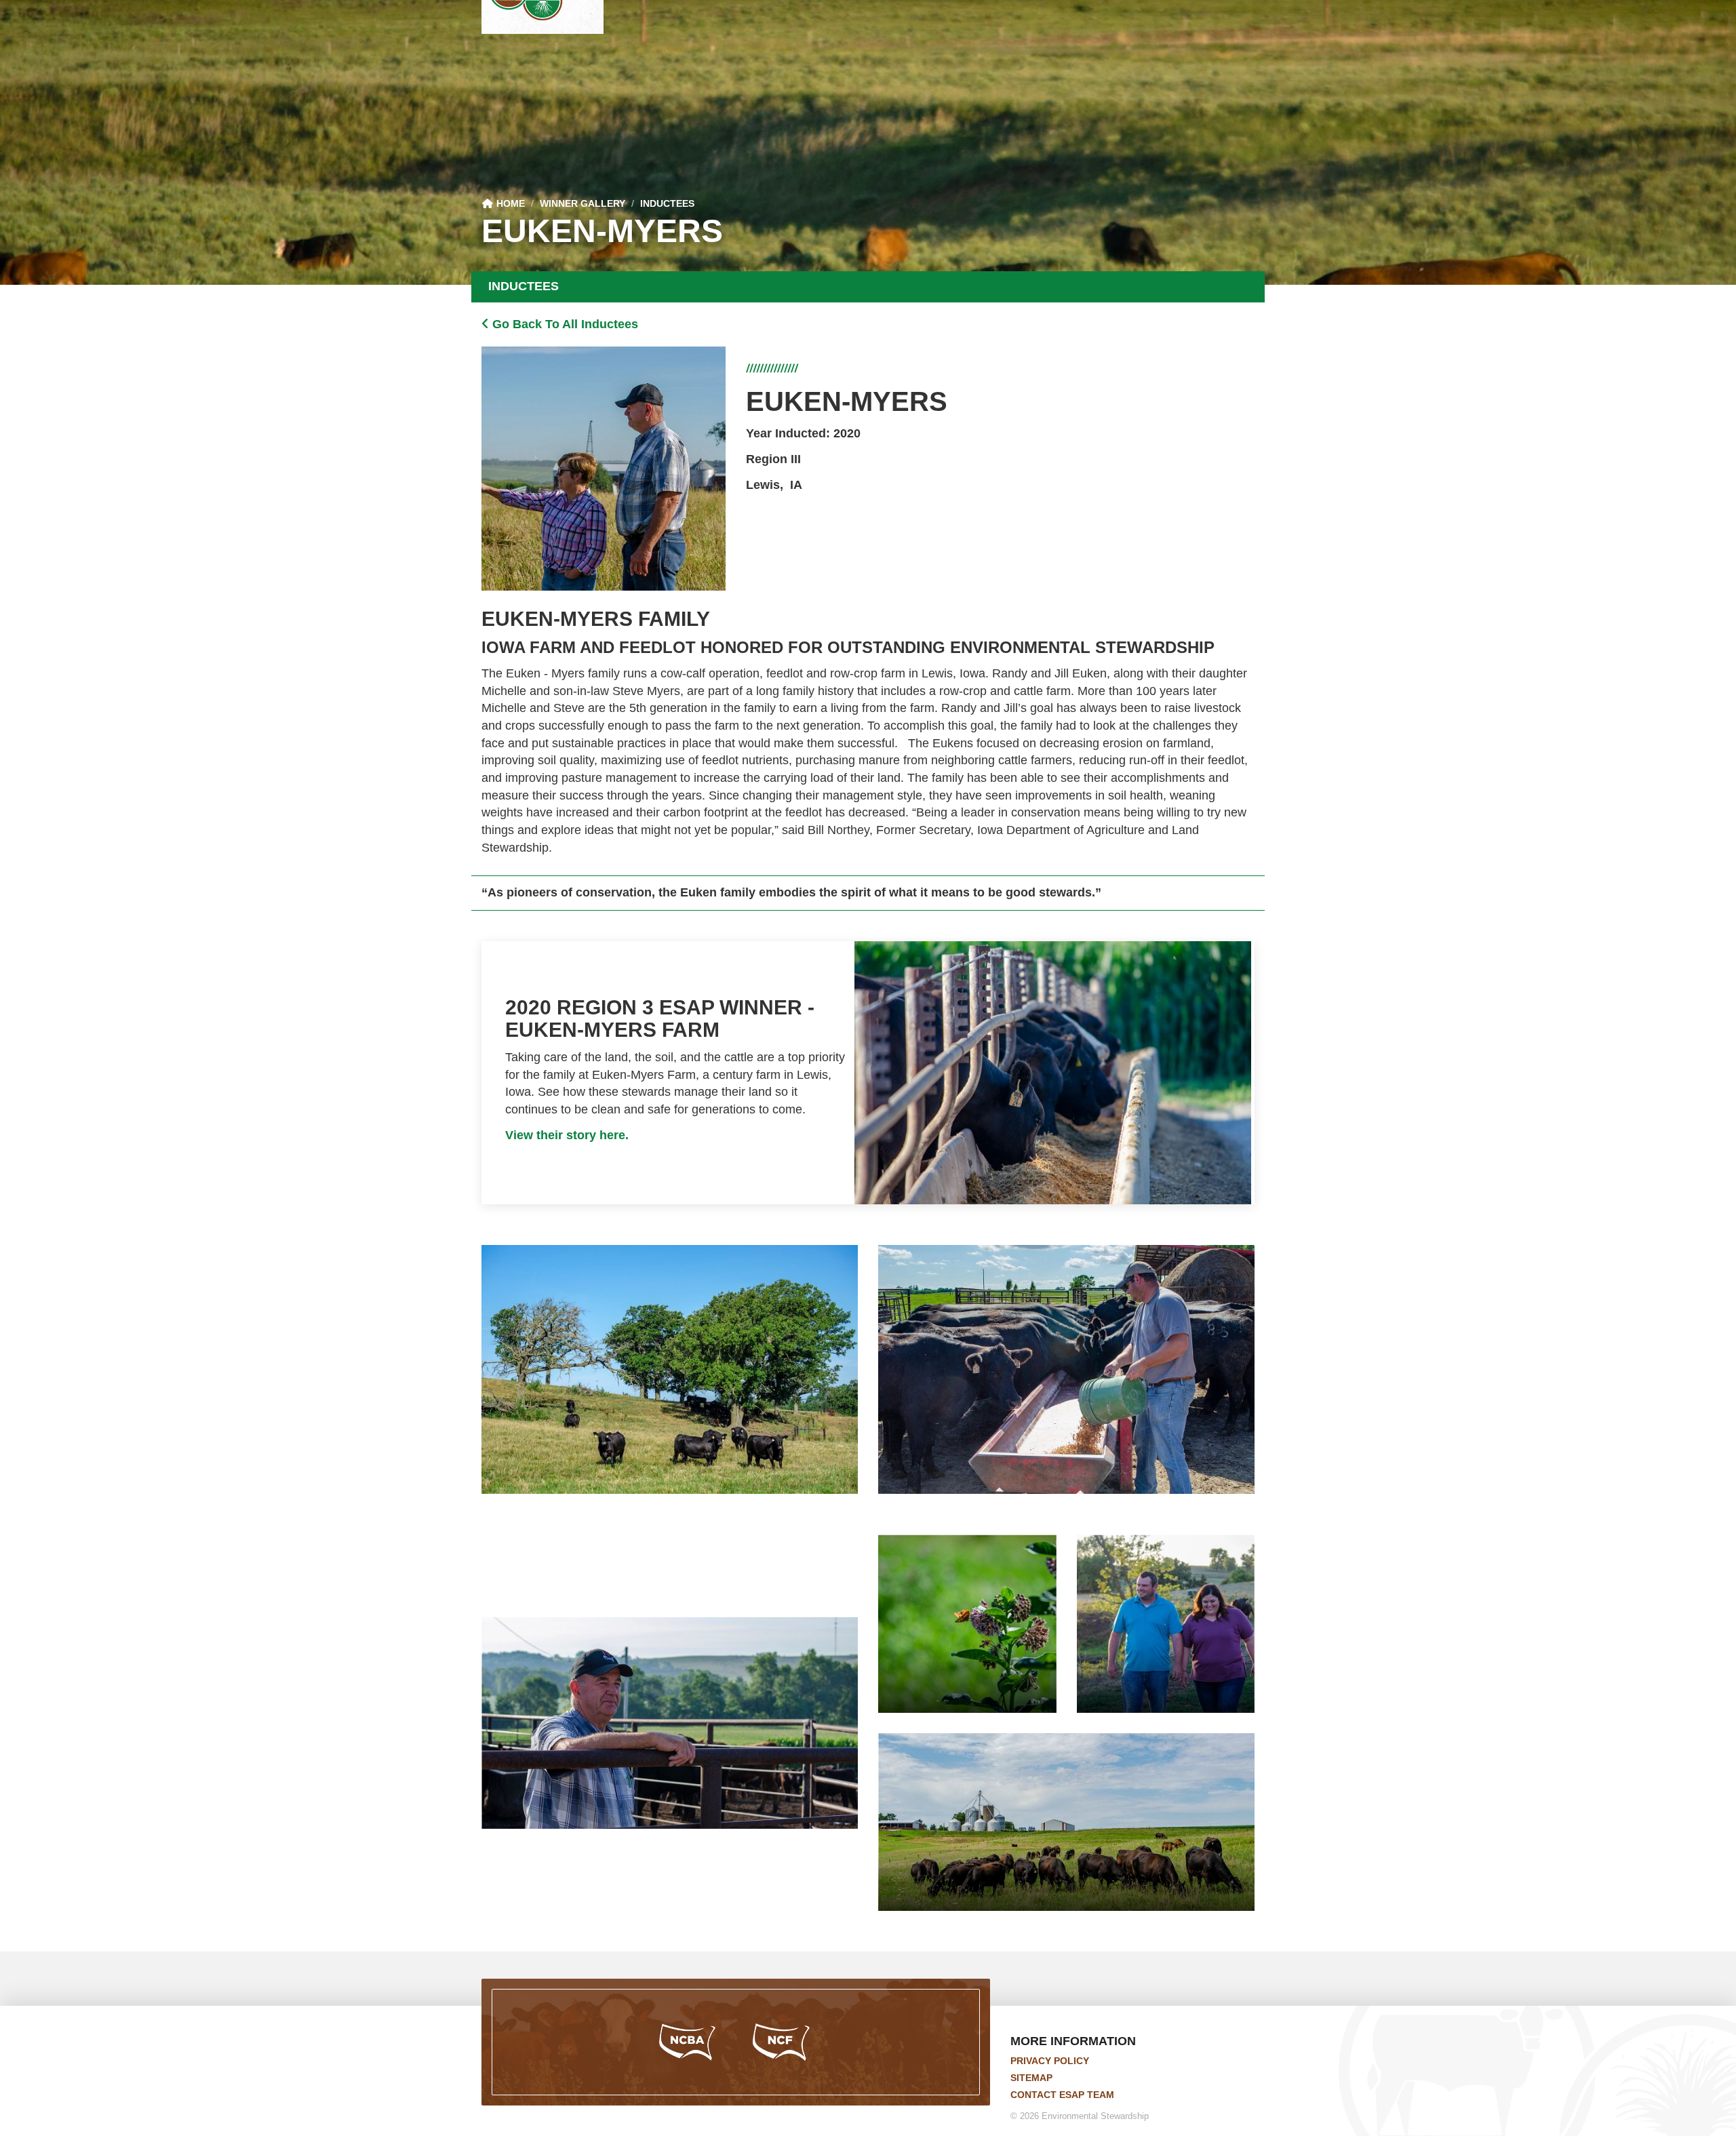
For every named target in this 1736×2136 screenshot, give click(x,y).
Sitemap (1031, 2078)
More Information (1073, 2041)
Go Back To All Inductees (564, 324)
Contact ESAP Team (1062, 2095)
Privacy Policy (1050, 2061)
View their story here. (567, 1135)
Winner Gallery (583, 203)
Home (509, 203)
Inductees (667, 203)
